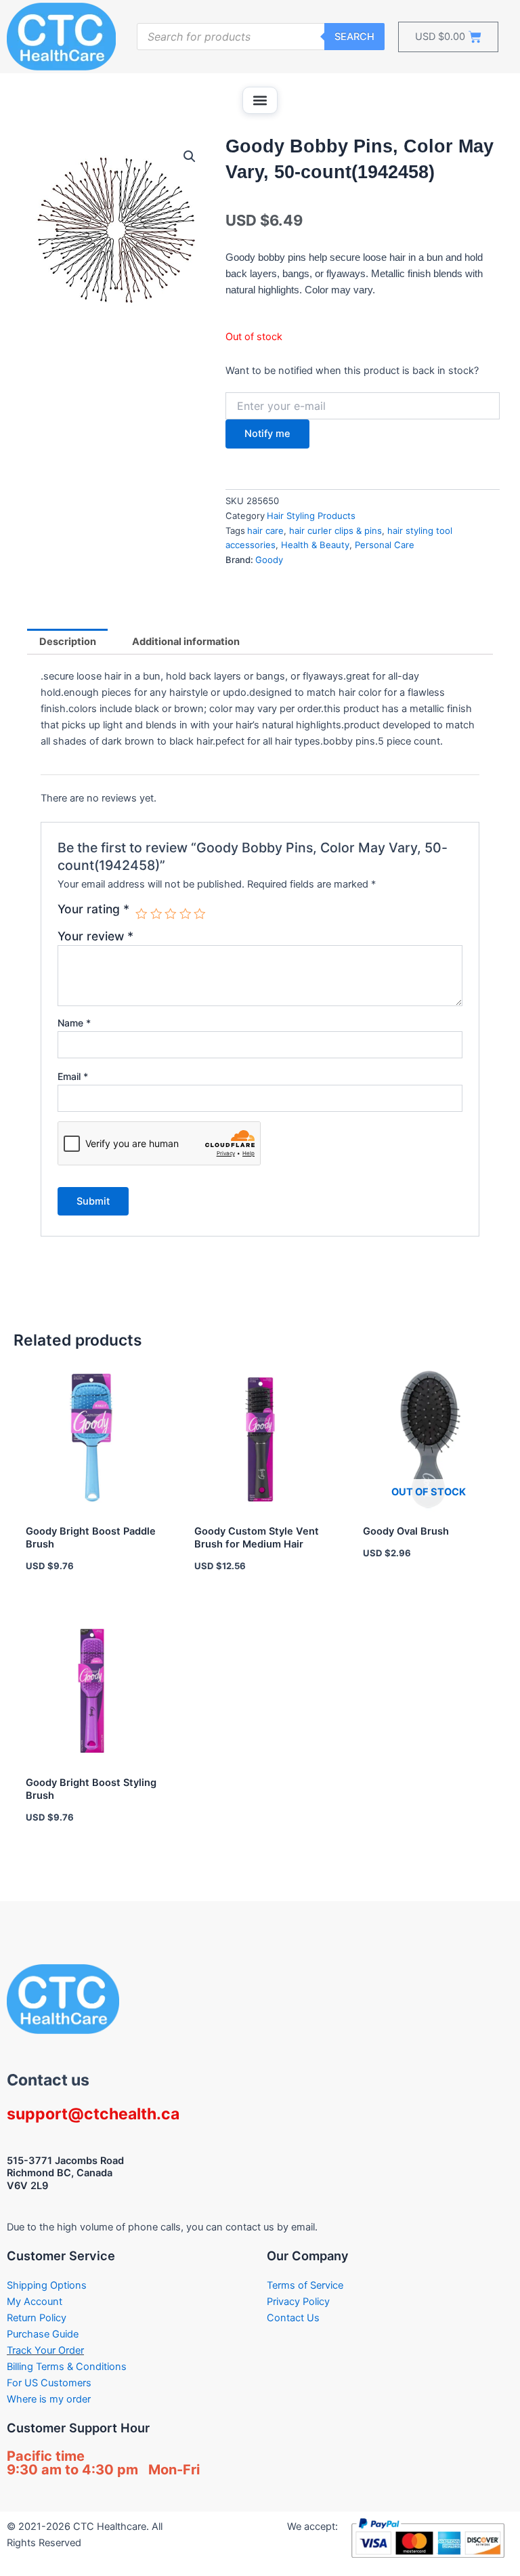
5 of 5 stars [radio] (200, 914)
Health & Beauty (315, 545)
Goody (269, 560)
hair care (265, 531)
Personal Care (385, 545)
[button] (260, 100)
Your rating (93, 909)
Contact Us (293, 2318)
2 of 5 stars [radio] (156, 914)
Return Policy (37, 2318)
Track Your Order (45, 2350)
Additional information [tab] (186, 642)
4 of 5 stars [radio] (186, 914)
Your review (95, 936)
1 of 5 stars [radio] (142, 914)
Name (74, 1023)
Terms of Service (305, 2285)
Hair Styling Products (311, 516)
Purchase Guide (43, 2334)
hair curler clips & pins (335, 531)
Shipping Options (47, 2285)
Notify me (267, 434)
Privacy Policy (298, 2302)
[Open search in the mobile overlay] (261, 37)
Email (73, 1076)
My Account (35, 2302)
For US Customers (49, 2383)
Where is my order (49, 2399)
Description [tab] (68, 642)
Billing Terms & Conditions (67, 2367)
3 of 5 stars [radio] (171, 914)
